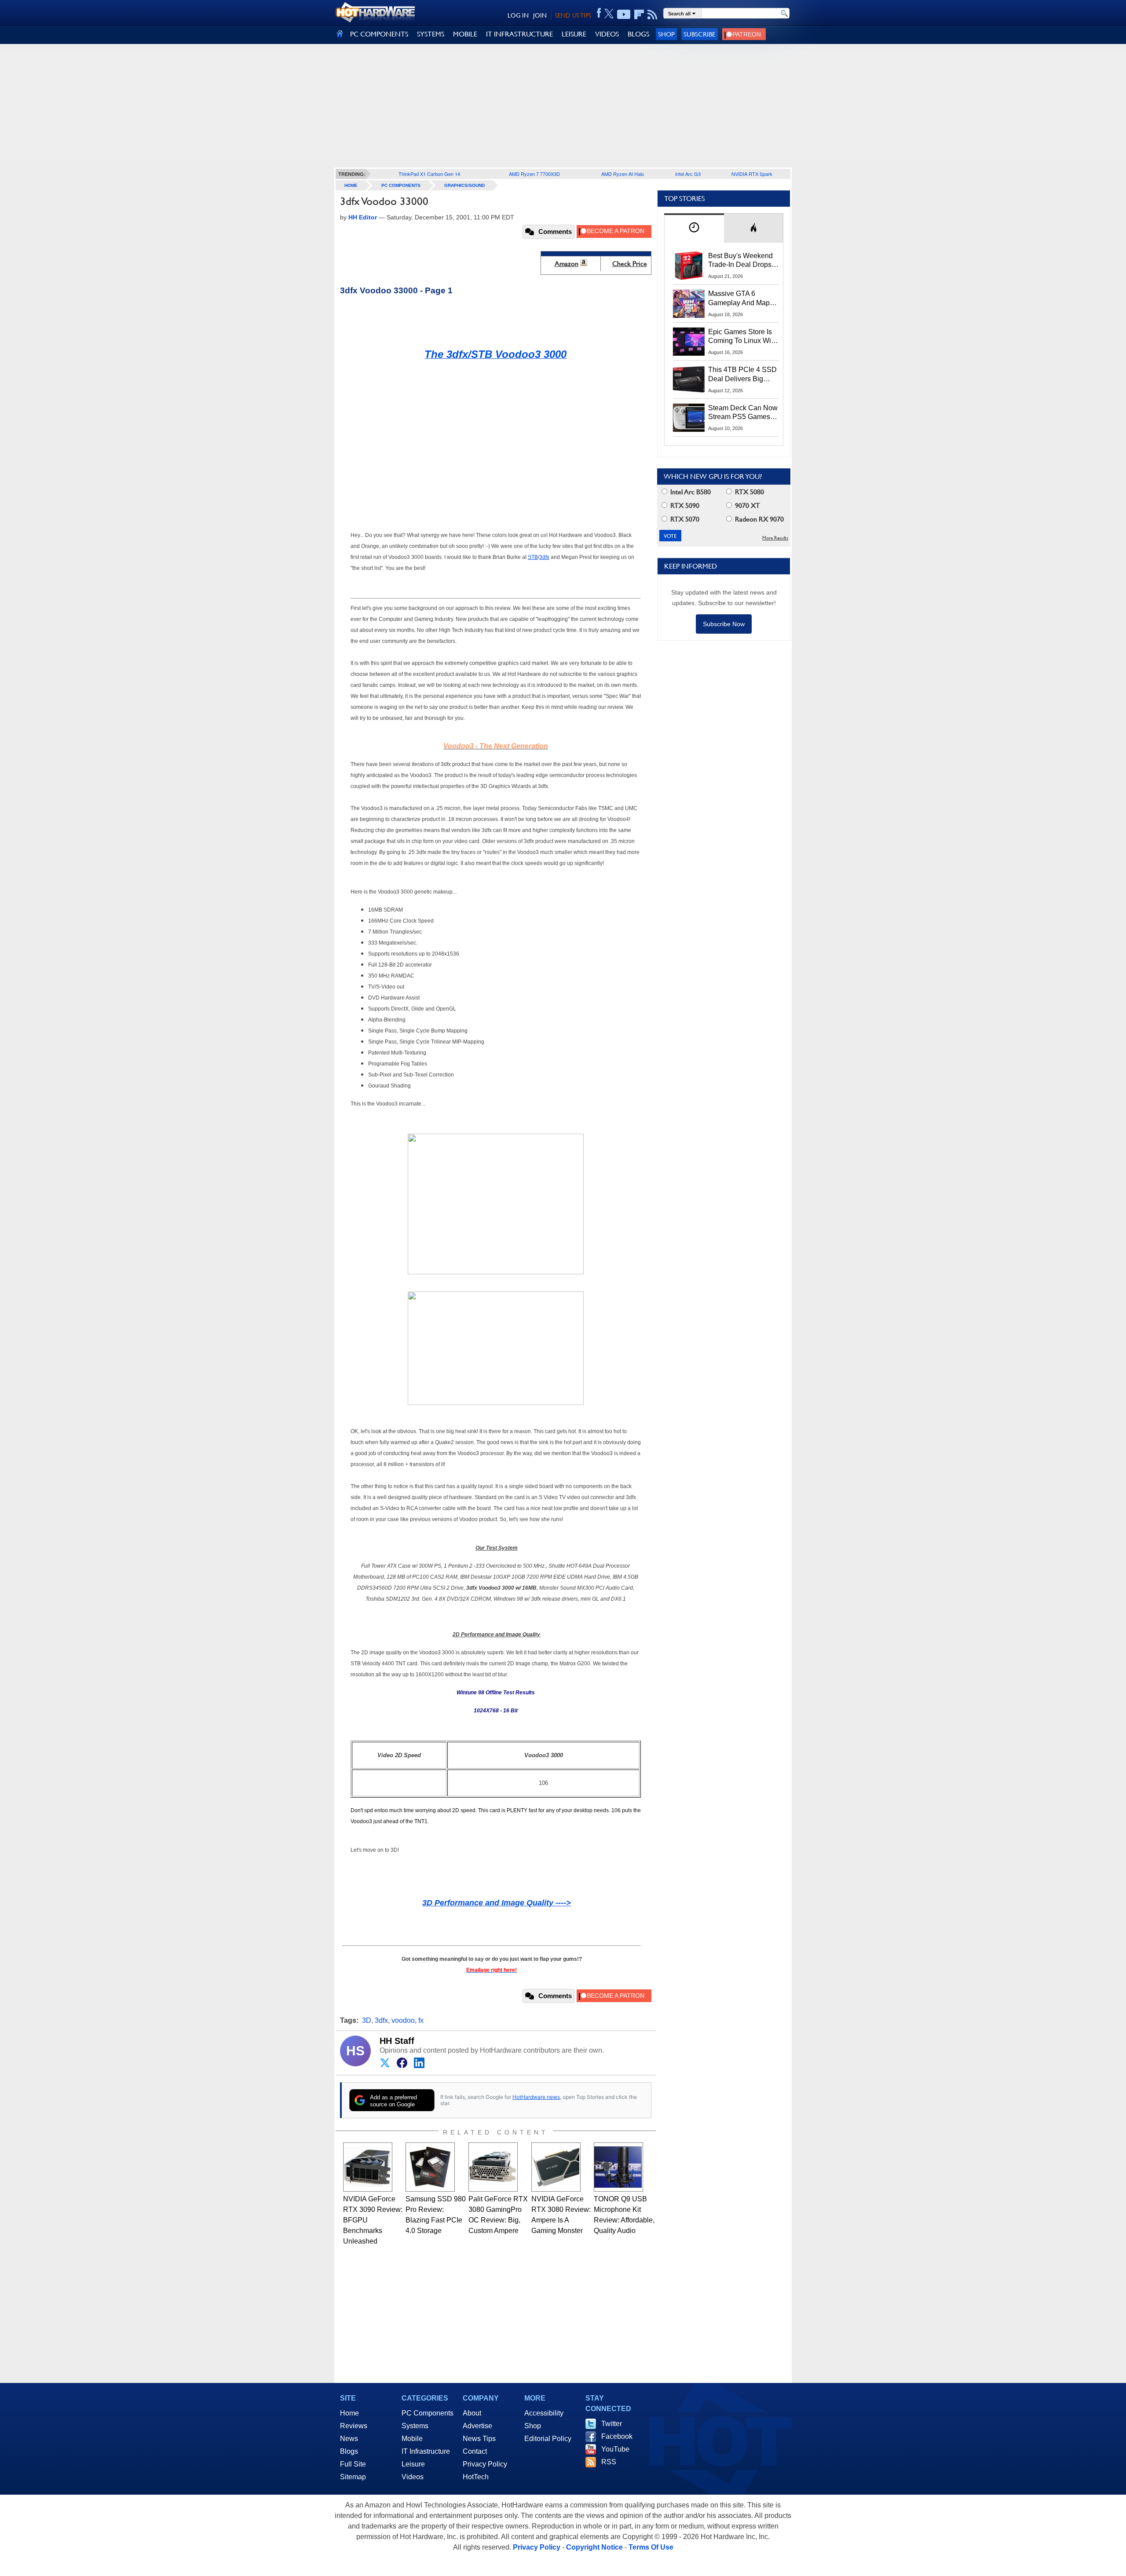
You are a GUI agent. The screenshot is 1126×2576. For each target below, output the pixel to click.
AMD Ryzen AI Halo (623, 174)
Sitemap (353, 2477)
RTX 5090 (684, 505)
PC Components (401, 185)
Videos (413, 2477)
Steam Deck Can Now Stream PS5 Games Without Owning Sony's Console (743, 413)
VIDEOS (607, 34)
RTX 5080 (749, 492)
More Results (775, 538)
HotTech (476, 2477)
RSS (609, 2462)
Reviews (354, 2426)
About (472, 2413)
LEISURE (574, 34)
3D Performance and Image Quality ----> (497, 1903)
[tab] (694, 228)
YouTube (615, 2449)
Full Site (353, 2464)
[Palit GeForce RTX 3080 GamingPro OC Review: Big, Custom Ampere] (493, 2167)
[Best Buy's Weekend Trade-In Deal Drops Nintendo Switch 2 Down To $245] (689, 266)
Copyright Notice (594, 2547)
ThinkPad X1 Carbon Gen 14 (429, 174)
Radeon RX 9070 (759, 519)
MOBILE (465, 34)
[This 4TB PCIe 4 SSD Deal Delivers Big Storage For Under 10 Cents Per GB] (689, 379)
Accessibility (544, 2413)
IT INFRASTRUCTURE (519, 34)
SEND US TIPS (573, 15)
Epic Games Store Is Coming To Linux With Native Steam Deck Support (742, 337)
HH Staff (397, 2041)
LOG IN (518, 15)
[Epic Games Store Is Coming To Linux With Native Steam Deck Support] (689, 342)
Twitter (612, 2424)
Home (349, 2413)
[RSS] (653, 15)
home (351, 185)
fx (421, 2020)
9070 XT (747, 505)
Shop (666, 34)
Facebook (617, 2436)
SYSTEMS (431, 34)
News (349, 2439)
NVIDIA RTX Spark (752, 174)
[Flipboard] (639, 15)
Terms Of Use (651, 2547)
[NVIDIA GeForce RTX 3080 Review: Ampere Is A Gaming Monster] (556, 2167)
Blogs (349, 2451)
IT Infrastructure (426, 2451)
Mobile (412, 2439)
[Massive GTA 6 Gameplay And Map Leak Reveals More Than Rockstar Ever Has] (689, 303)
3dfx (381, 2020)
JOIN (540, 15)
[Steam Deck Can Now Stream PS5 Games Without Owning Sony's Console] (689, 418)
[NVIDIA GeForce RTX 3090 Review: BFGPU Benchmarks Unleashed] (368, 2167)
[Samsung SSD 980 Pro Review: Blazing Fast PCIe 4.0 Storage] (430, 2167)
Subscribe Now (724, 624)
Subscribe (700, 34)
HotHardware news (536, 2097)
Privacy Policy (485, 2464)
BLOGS (638, 34)
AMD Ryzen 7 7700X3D (534, 174)
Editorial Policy (548, 2439)
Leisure (413, 2464)
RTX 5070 (684, 519)
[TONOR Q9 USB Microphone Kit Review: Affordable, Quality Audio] (618, 2167)
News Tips (479, 2439)
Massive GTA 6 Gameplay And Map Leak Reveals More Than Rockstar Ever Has (739, 299)
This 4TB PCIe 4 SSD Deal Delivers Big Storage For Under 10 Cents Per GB (742, 375)
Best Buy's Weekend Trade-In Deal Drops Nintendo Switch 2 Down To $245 (740, 261)
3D (367, 2020)
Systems (415, 2426)
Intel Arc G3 (688, 174)
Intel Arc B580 (690, 492)
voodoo (403, 2020)
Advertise (477, 2426)
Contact (475, 2451)
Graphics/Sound (464, 185)
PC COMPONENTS (379, 34)
